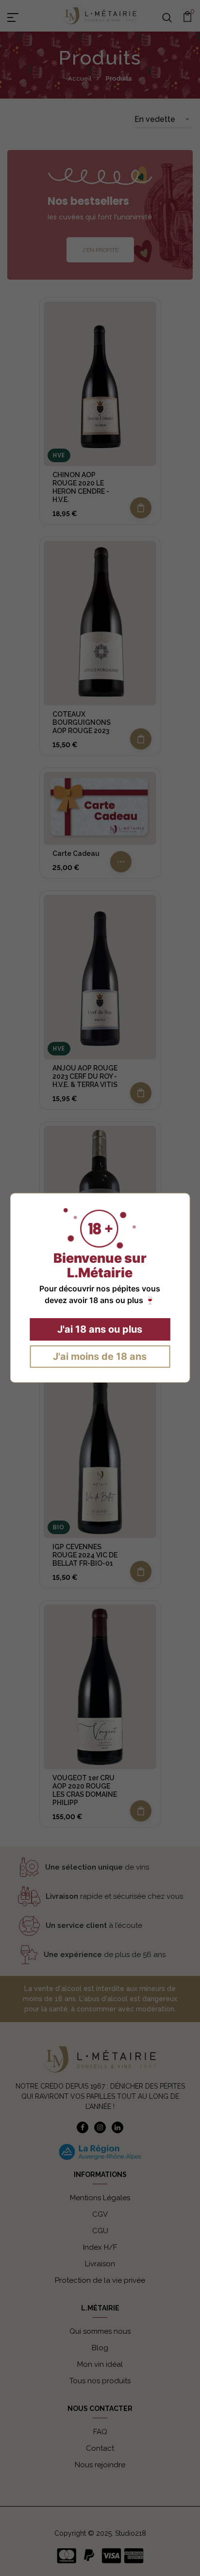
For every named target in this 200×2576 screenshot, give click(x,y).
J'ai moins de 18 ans (100, 1357)
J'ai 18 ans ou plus (100, 1330)
